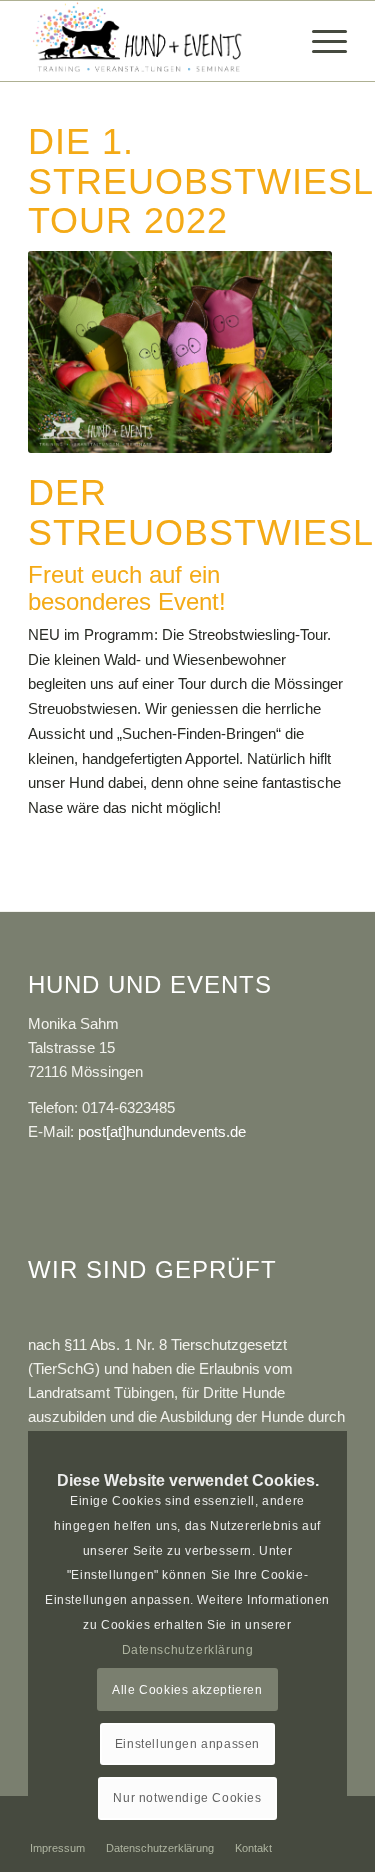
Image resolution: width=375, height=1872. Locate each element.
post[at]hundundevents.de (162, 1131)
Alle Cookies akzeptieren (187, 1690)
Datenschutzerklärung (188, 1650)
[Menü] (319, 41)
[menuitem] (319, 41)
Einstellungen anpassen (187, 1744)
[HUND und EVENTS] (155, 41)
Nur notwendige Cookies (187, 1798)
